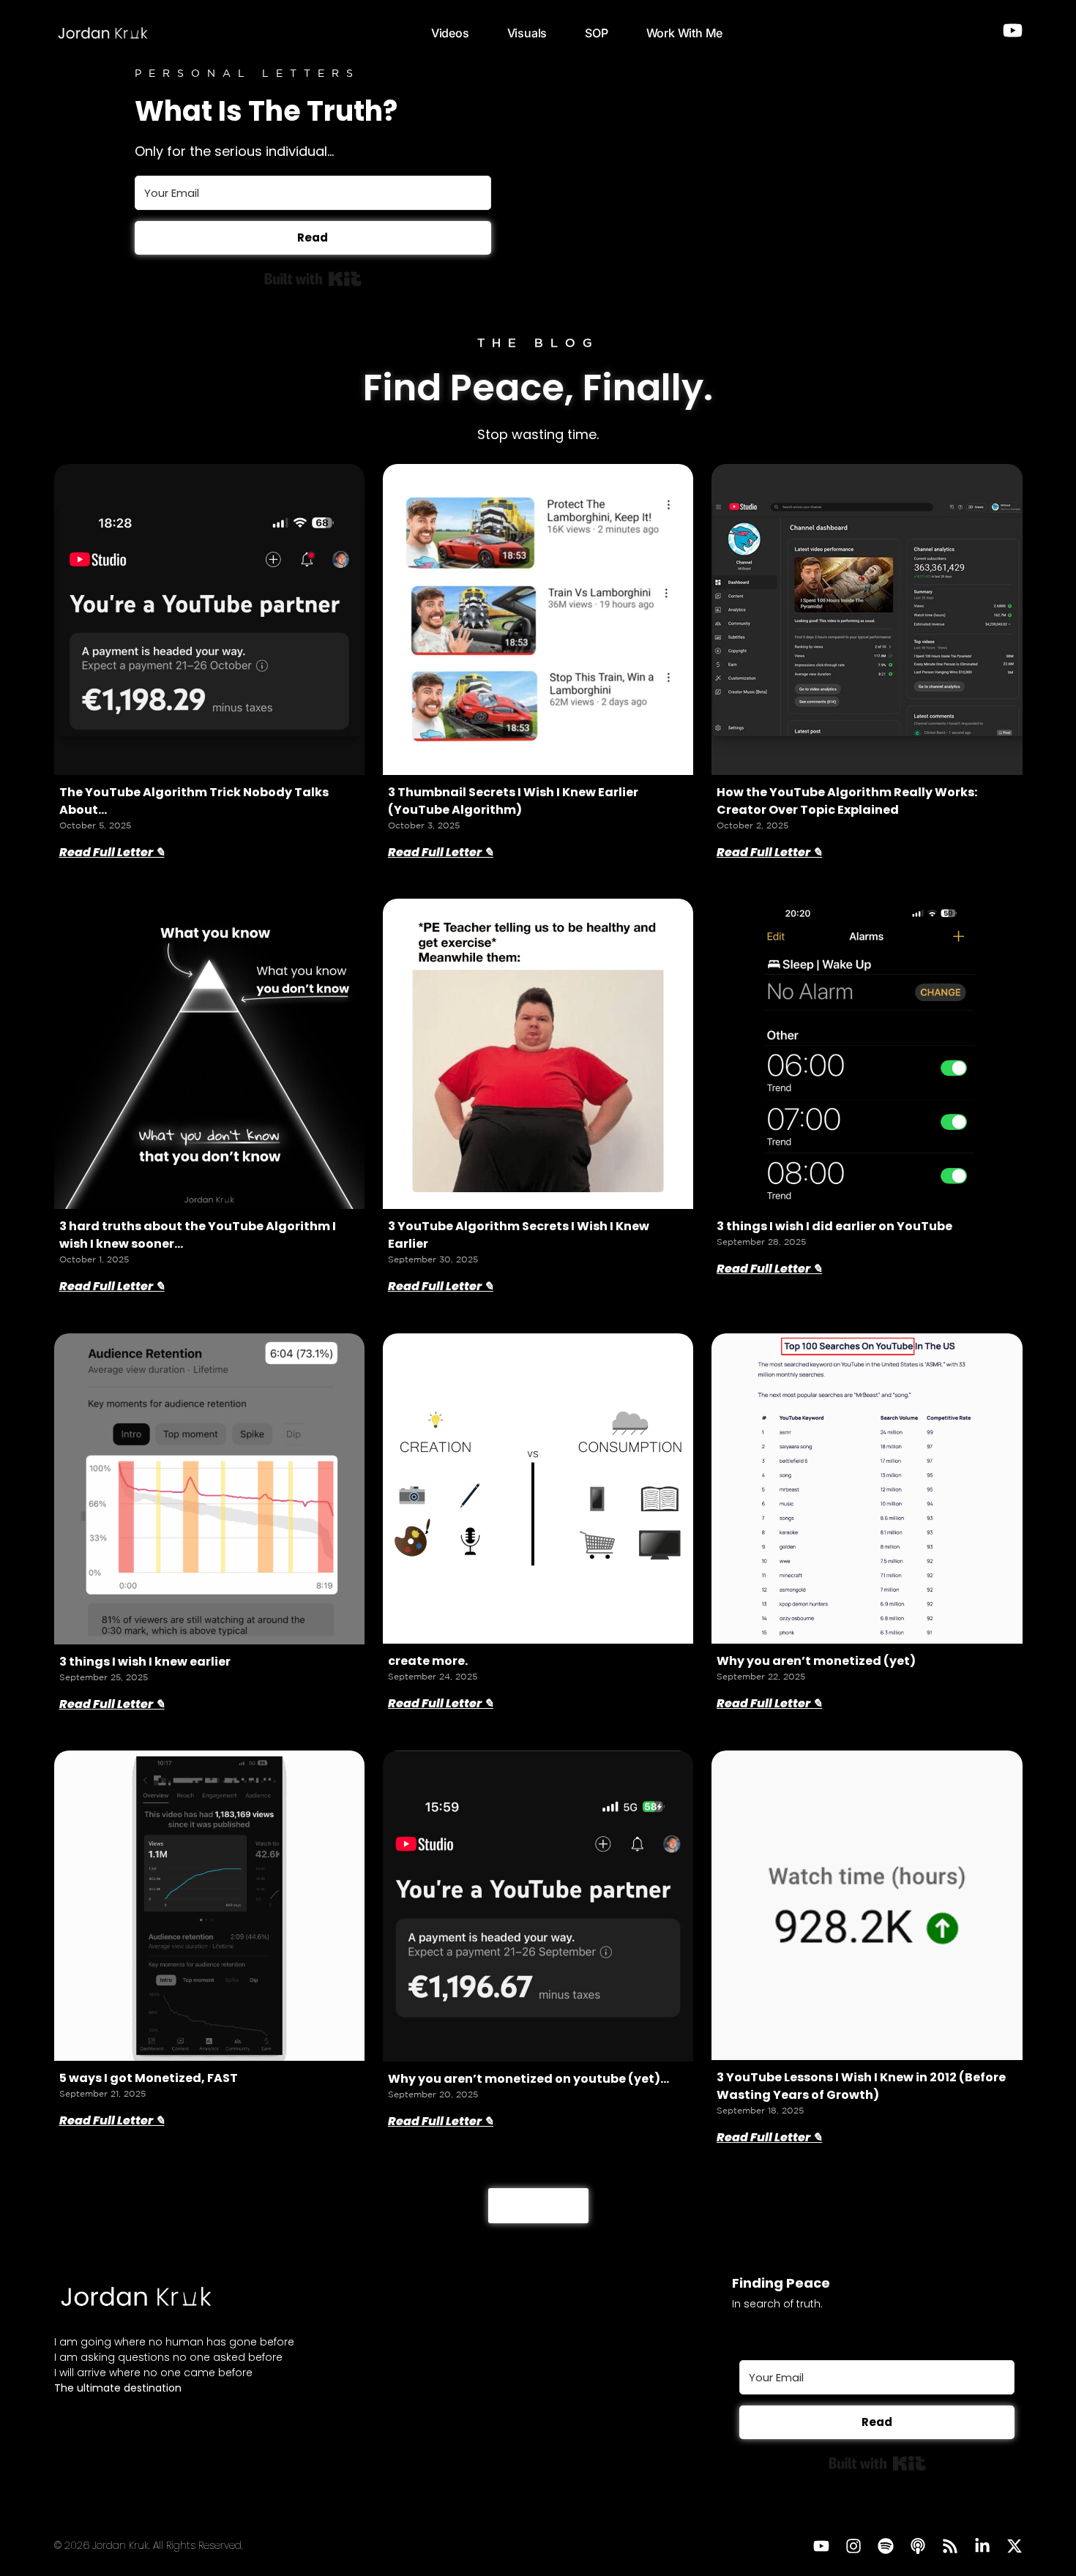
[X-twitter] (1015, 2546)
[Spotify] (886, 2546)
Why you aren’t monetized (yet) (816, 1661)
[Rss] (950, 2546)
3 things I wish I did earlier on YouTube (834, 1226)
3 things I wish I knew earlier (145, 1662)
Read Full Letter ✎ (112, 852)
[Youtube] (821, 2546)
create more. (428, 1661)
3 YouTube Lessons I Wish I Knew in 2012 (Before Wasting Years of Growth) (861, 2086)
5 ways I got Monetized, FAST (149, 2078)
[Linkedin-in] (982, 2546)
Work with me (685, 33)
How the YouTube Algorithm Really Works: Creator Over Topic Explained (847, 801)
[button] (538, 2206)
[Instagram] (853, 2546)
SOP (596, 33)
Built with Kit (313, 279)
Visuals (527, 33)
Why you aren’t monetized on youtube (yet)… (528, 2079)
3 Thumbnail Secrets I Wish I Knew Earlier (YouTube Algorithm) (513, 801)
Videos (450, 33)
